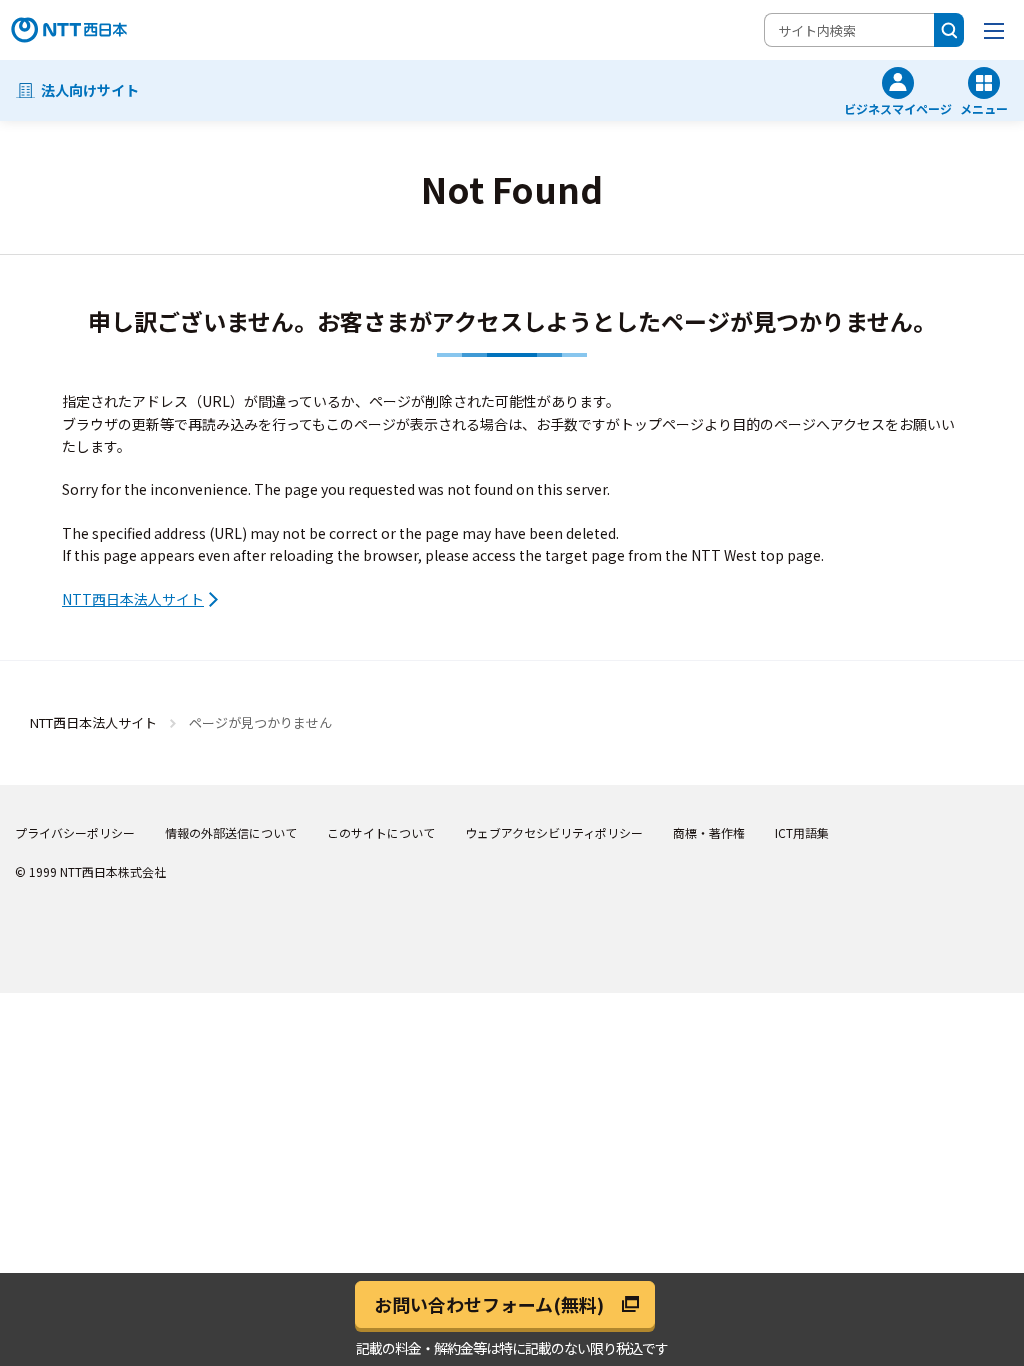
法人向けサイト (90, 90)
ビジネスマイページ (898, 107)
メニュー (984, 107)
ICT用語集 (802, 832)
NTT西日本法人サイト (133, 599)
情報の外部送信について (231, 832)
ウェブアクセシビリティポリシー (554, 832)
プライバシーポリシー (75, 832)
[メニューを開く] (994, 30)
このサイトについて (381, 832)
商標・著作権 (709, 832)
